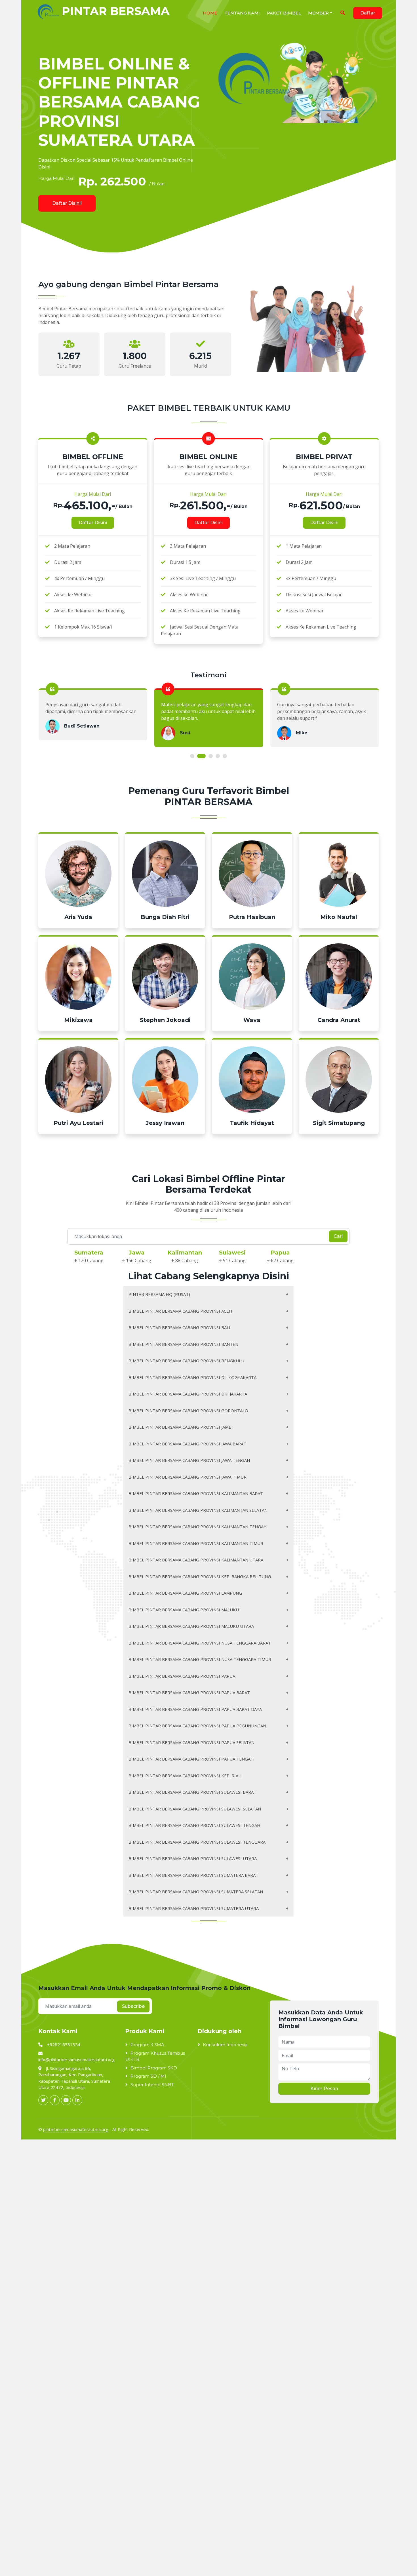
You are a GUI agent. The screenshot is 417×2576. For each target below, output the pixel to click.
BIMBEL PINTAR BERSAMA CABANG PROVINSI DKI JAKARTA (188, 1394)
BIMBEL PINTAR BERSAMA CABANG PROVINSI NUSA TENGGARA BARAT (200, 1643)
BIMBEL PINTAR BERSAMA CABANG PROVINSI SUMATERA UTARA (194, 1908)
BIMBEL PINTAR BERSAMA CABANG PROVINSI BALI (179, 1327)
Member (318, 13)
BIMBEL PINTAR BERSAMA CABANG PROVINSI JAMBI (181, 1427)
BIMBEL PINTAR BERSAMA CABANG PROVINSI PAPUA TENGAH (191, 1759)
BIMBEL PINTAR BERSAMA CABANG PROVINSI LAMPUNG (185, 1593)
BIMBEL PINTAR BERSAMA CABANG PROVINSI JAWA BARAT (187, 1444)
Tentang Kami (242, 13)
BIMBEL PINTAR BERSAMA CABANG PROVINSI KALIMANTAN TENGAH (198, 1527)
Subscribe (133, 2006)
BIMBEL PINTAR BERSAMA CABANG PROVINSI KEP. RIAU (185, 1776)
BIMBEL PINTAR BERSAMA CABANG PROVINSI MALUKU (184, 1610)
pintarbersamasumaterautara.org (76, 2129)
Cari (338, 1236)
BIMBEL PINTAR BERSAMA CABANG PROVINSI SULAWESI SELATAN (195, 1809)
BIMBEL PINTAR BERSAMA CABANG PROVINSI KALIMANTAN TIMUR (196, 1543)
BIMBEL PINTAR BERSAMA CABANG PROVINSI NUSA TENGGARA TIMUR (200, 1659)
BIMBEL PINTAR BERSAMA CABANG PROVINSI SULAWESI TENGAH (194, 1825)
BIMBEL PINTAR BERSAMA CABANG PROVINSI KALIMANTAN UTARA (196, 1560)
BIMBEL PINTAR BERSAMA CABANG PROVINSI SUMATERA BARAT (193, 1875)
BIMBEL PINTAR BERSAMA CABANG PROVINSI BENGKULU (186, 1361)
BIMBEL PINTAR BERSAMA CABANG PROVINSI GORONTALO (188, 1411)
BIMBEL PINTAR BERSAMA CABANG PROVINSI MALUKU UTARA (191, 1626)
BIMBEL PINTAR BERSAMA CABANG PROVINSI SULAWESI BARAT (192, 1792)
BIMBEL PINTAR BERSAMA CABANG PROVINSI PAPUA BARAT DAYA (195, 1709)
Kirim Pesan (324, 2089)
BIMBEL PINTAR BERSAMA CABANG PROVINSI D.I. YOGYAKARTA (192, 1377)
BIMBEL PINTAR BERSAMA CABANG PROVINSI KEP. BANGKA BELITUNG (200, 1576)
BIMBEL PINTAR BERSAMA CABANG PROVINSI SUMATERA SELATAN (196, 1892)
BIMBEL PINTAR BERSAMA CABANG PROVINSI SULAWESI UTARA (193, 1858)
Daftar (368, 13)
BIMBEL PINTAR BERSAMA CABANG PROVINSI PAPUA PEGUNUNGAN (197, 1726)
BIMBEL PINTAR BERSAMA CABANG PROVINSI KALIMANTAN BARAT (196, 1493)
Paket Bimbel (284, 13)
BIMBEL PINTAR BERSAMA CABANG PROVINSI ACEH (180, 1311)
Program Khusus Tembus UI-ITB (155, 2056)
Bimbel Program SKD (154, 2068)
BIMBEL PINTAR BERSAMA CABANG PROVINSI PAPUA (182, 1676)
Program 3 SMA (147, 2045)
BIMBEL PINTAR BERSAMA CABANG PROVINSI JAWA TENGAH (189, 1460)
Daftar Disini (93, 523)
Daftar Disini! (67, 203)
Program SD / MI (148, 2076)
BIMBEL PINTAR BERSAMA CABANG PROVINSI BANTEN (183, 1344)
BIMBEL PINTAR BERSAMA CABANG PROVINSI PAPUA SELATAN (191, 1742)
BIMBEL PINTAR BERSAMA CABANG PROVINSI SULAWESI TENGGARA (197, 1842)
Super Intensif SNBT (152, 2085)
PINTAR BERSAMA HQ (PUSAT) (159, 1294)
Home (210, 13)
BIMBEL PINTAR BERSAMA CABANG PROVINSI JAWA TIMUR (188, 1477)
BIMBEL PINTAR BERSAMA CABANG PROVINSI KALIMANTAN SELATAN (198, 1510)
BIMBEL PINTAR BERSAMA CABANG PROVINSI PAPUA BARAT (189, 1692)
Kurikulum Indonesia (225, 2045)
